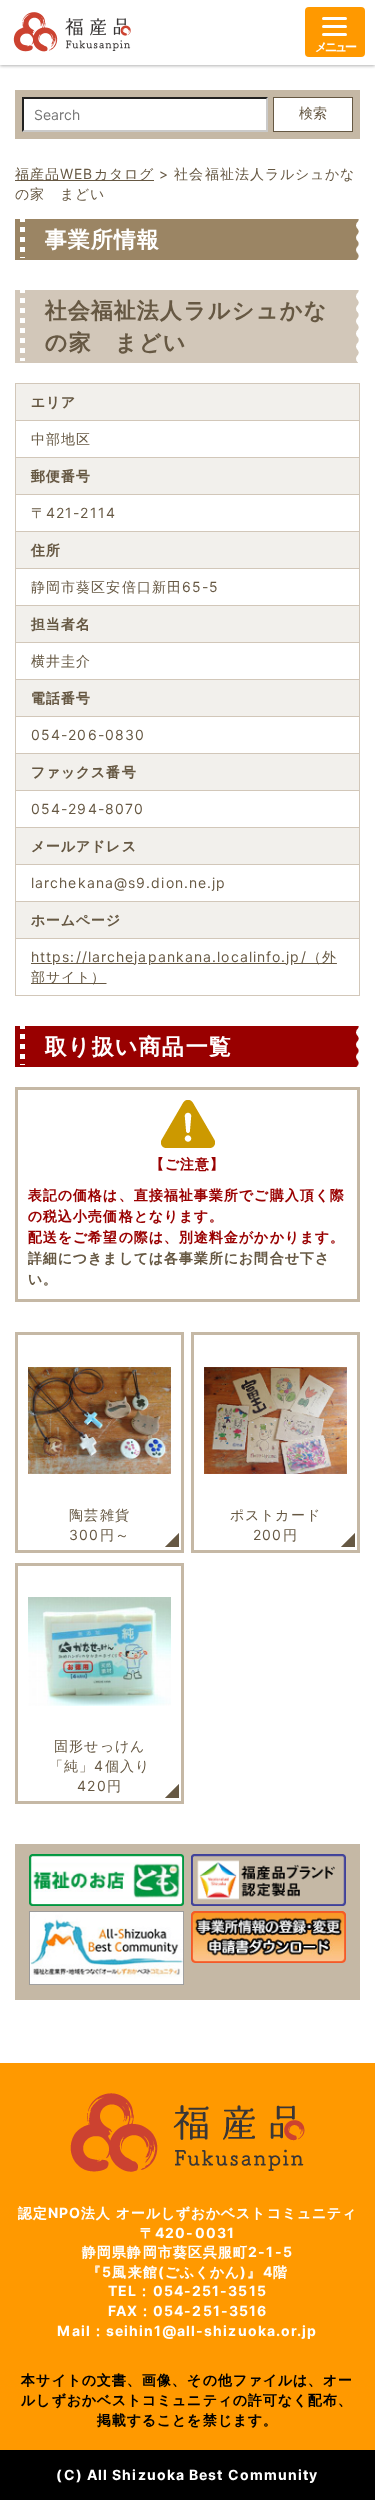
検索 (313, 113)
